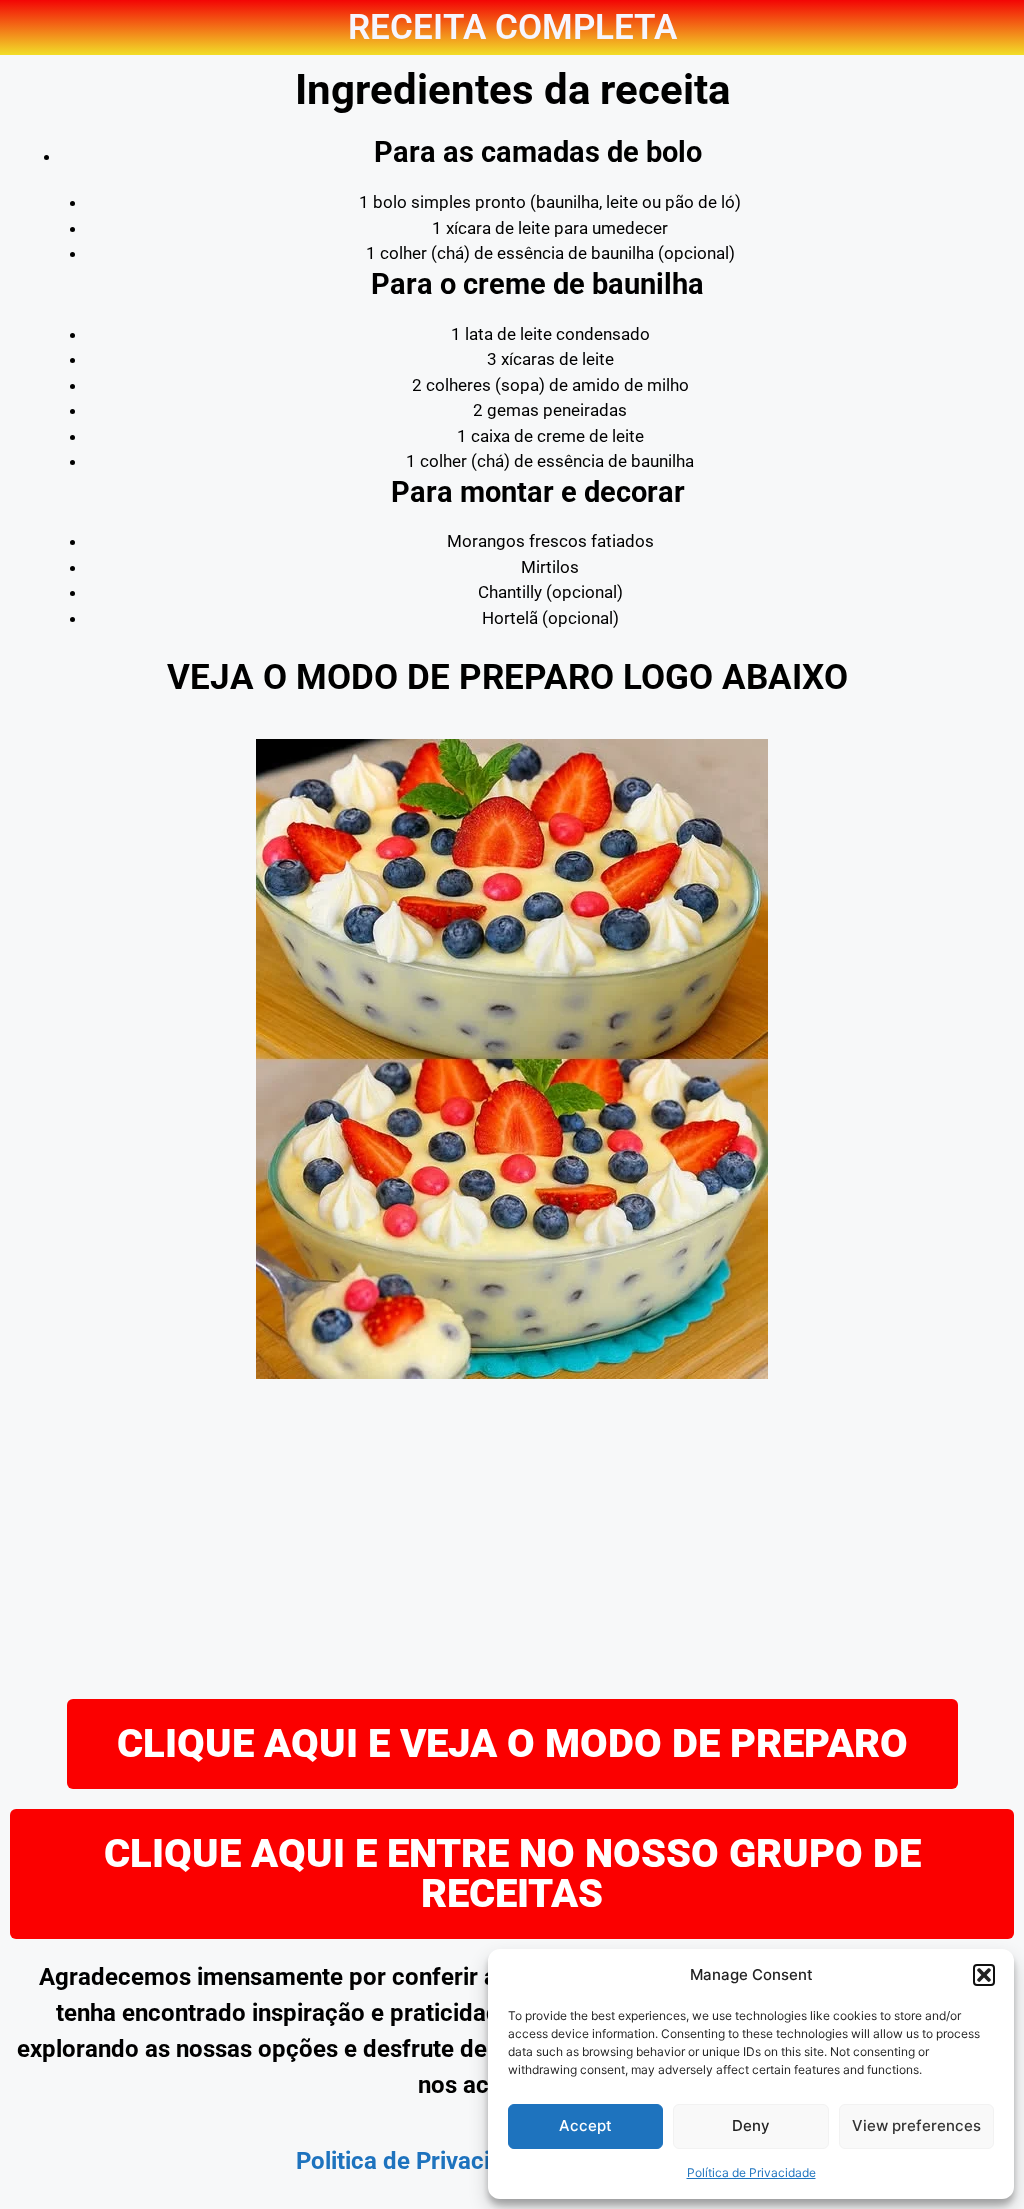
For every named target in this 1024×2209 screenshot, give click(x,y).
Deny (751, 2125)
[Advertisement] (512, 1539)
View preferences (916, 2125)
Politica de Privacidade (420, 2161)
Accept (585, 2125)
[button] (984, 1975)
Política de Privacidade (751, 2172)
